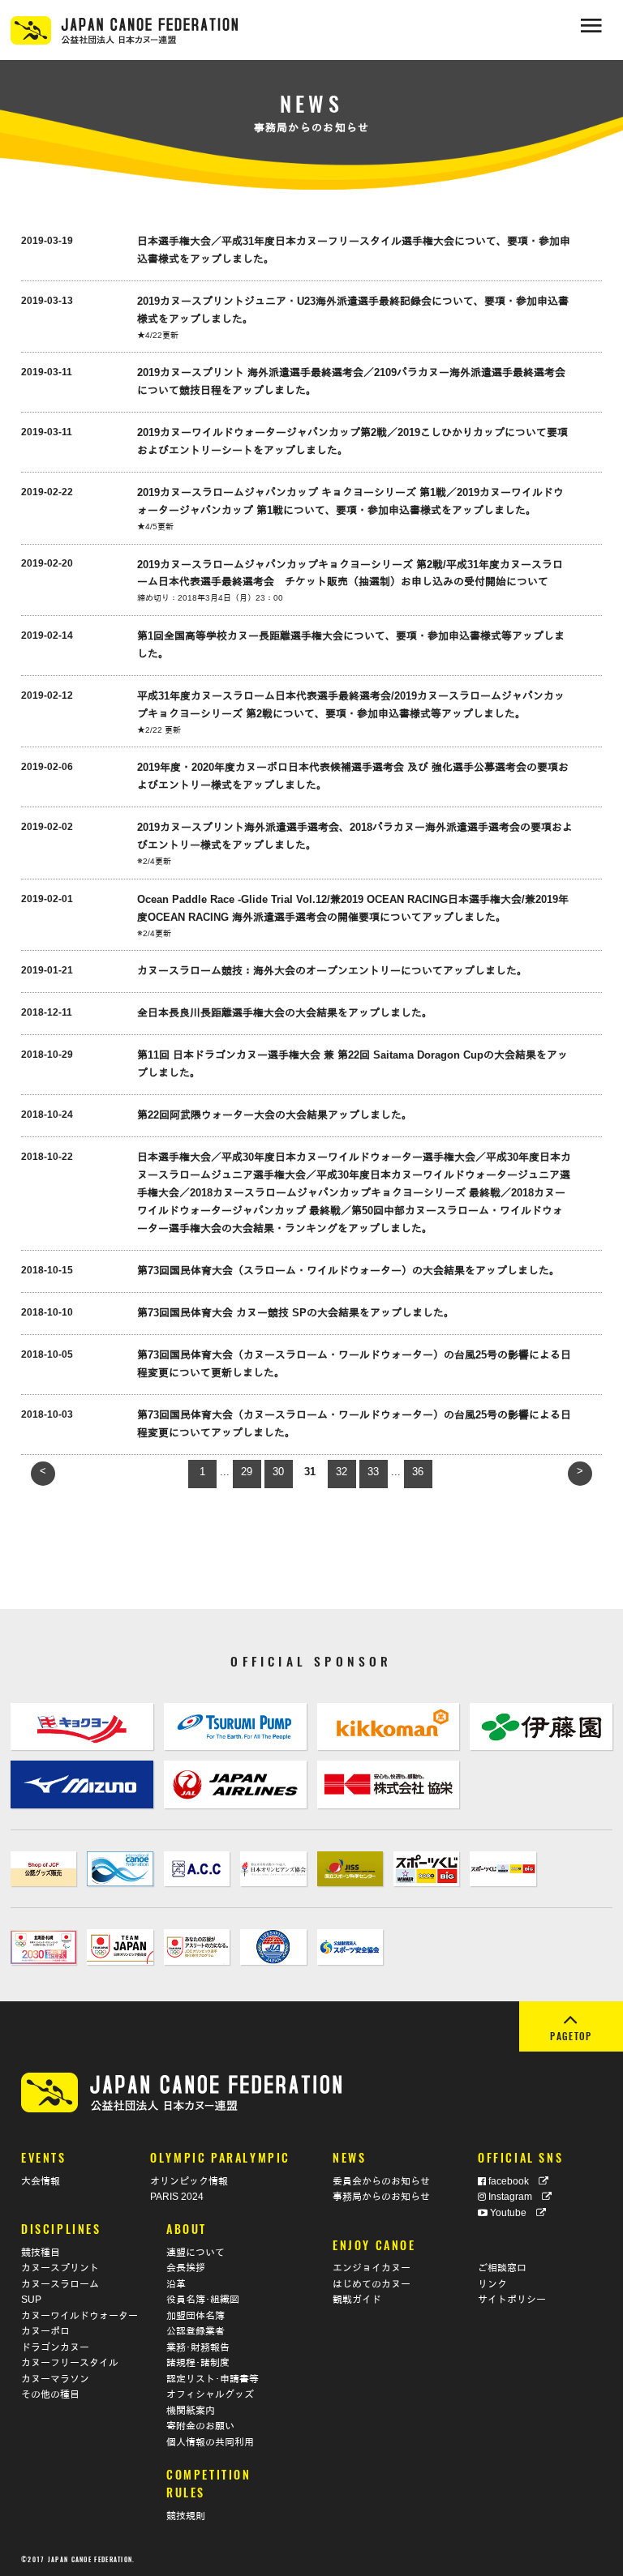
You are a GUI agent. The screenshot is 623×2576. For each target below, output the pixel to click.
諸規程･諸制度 (198, 2362)
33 (373, 1472)
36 (418, 1472)
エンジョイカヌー (372, 2268)
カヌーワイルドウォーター (79, 2315)
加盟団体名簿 (195, 2315)
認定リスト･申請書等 (213, 2379)
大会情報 (41, 2181)
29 (247, 1472)
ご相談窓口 (502, 2268)
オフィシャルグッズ (210, 2394)
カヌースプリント (60, 2268)
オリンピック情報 (189, 2181)
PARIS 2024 (177, 2196)
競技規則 (186, 2516)
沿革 (176, 2284)
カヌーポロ (45, 2331)
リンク (492, 2284)
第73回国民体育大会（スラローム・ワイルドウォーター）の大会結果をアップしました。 (348, 1271)
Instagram (514, 2196)
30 (278, 1472)
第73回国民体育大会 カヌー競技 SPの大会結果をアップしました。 (296, 1313)
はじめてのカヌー (372, 2284)
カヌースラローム (60, 2284)
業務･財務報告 (198, 2347)
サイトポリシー (512, 2299)
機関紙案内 (191, 2410)
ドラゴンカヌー (55, 2347)
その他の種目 (50, 2394)
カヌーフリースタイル (70, 2362)
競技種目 (41, 2252)
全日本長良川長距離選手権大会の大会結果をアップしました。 (285, 1013)
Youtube (512, 2212)
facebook (512, 2181)
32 (342, 1472)
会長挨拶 (186, 2268)
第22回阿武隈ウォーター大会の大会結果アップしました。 (275, 1115)
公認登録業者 (195, 2331)
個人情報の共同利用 (210, 2442)
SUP (31, 2299)
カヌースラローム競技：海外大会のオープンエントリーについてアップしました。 (332, 971)
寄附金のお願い (200, 2426)
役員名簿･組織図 (203, 2299)
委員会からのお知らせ (381, 2181)
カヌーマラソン (55, 2379)
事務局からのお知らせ (381, 2196)
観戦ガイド (357, 2299)
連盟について (195, 2252)
